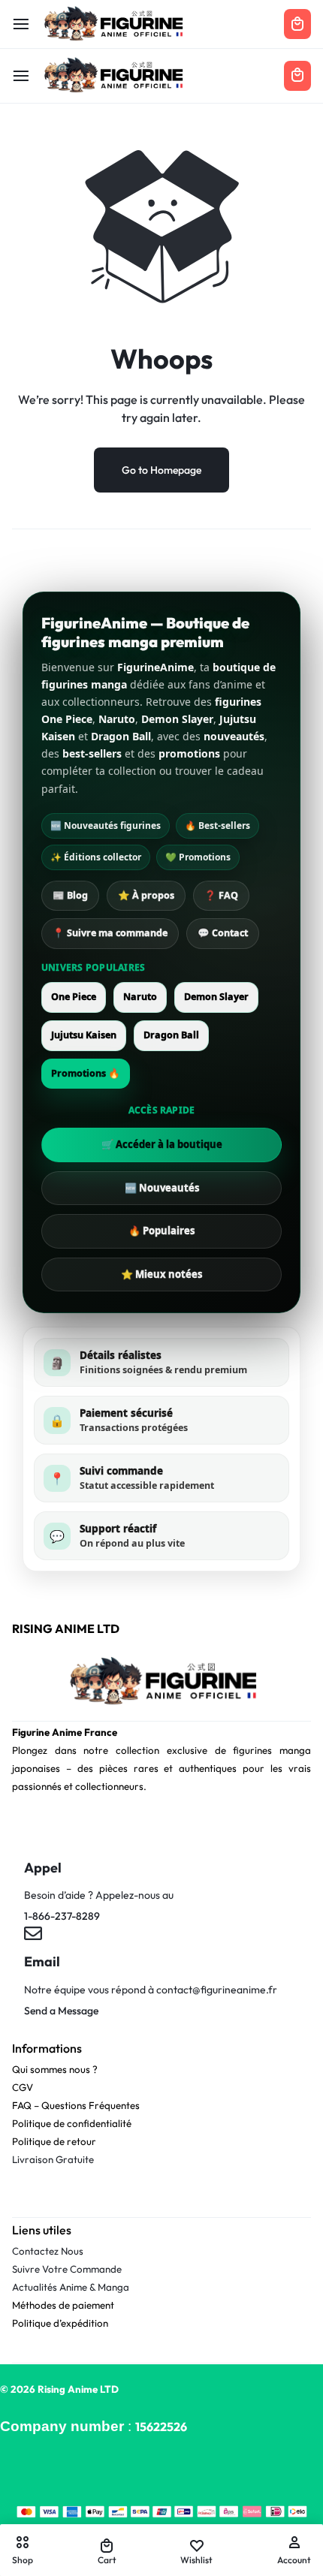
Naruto (140, 997)
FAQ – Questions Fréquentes (76, 2105)
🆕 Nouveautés (162, 1188)
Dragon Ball (171, 1035)
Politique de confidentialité (72, 2123)
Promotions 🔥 (86, 1073)
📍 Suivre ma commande (110, 933)
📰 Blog (70, 895)
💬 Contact (223, 933)
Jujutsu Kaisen (84, 1035)
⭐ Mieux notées (161, 1274)
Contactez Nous (48, 2251)
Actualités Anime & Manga (71, 2287)
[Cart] (297, 76)
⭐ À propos (146, 895)
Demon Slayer (216, 997)
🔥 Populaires (161, 1231)
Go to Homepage (161, 470)
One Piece (74, 997)
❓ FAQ (221, 895)
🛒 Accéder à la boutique (162, 1144)
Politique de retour (54, 2141)
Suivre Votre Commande (67, 2269)
